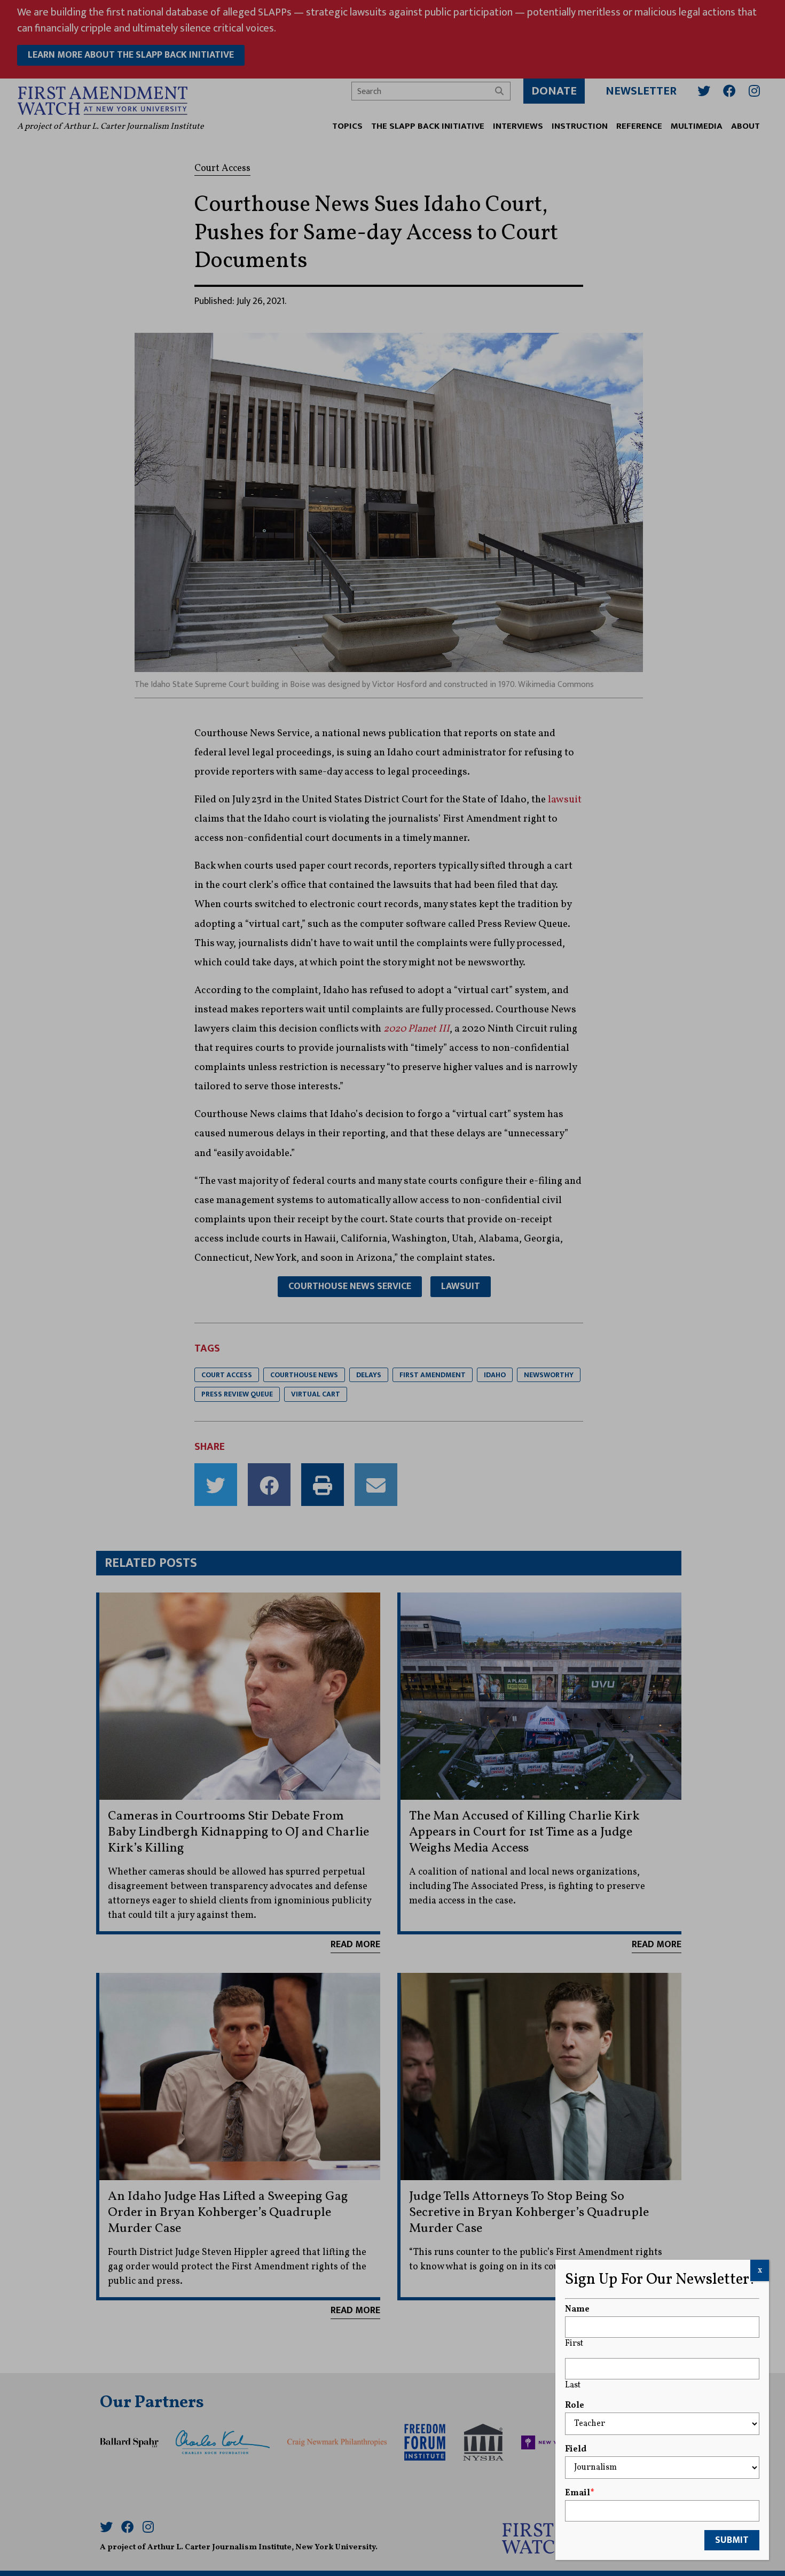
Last (573, 2385)
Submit (732, 2540)
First (574, 2344)
